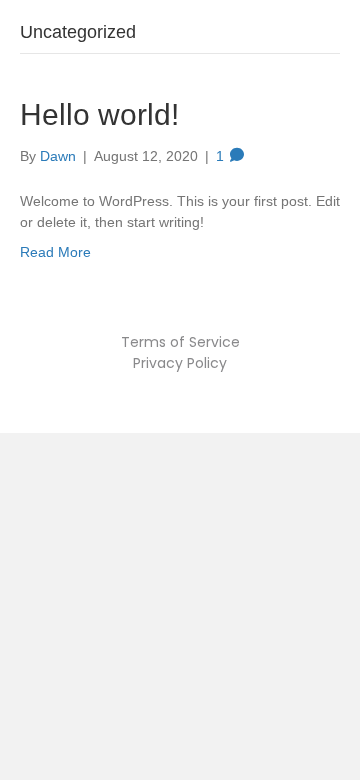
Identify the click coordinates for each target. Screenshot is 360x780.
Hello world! (99, 114)
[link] (180, 342)
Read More (55, 252)
